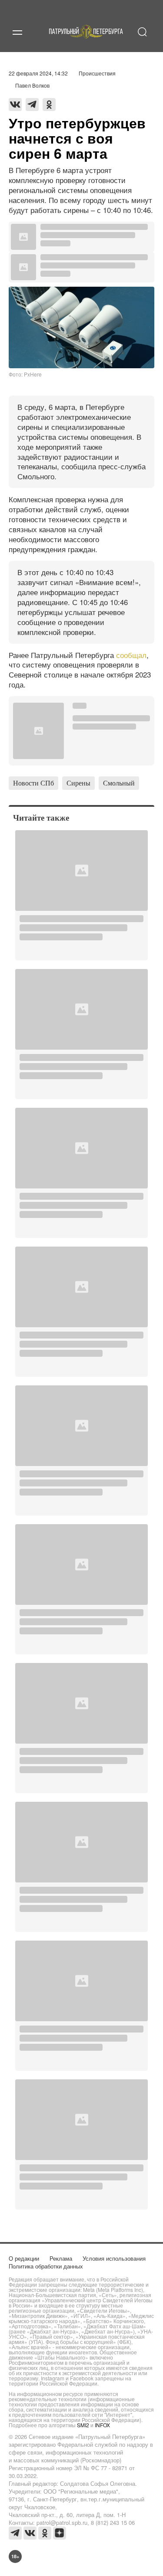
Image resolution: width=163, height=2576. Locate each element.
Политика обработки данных (46, 2266)
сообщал (131, 655)
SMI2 (83, 2425)
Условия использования (114, 2258)
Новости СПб (33, 783)
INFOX (102, 2425)
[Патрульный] (86, 42)
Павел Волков (32, 85)
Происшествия (97, 73)
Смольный (119, 783)
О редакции (24, 2258)
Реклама (61, 2258)
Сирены (78, 783)
